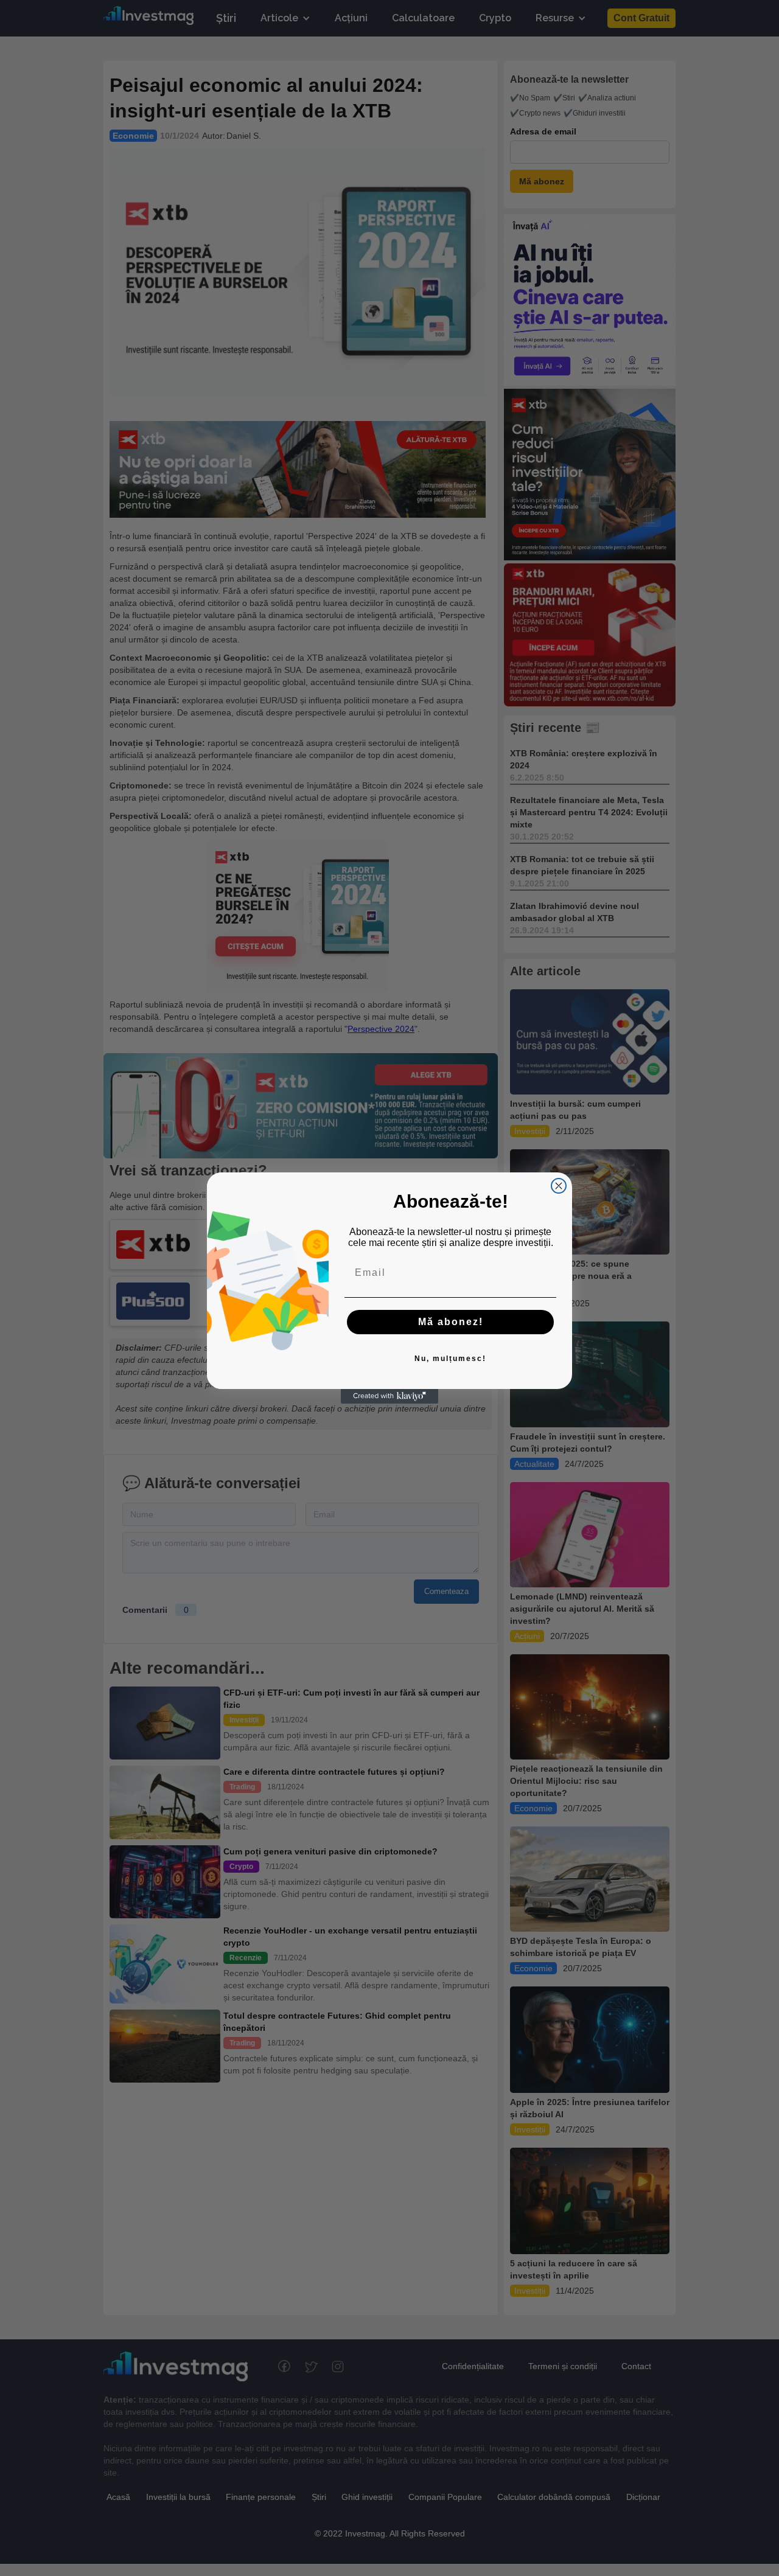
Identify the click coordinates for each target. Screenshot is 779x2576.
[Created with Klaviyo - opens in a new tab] (389, 1396)
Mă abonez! (451, 1322)
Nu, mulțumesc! (450, 1359)
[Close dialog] (559, 1186)
